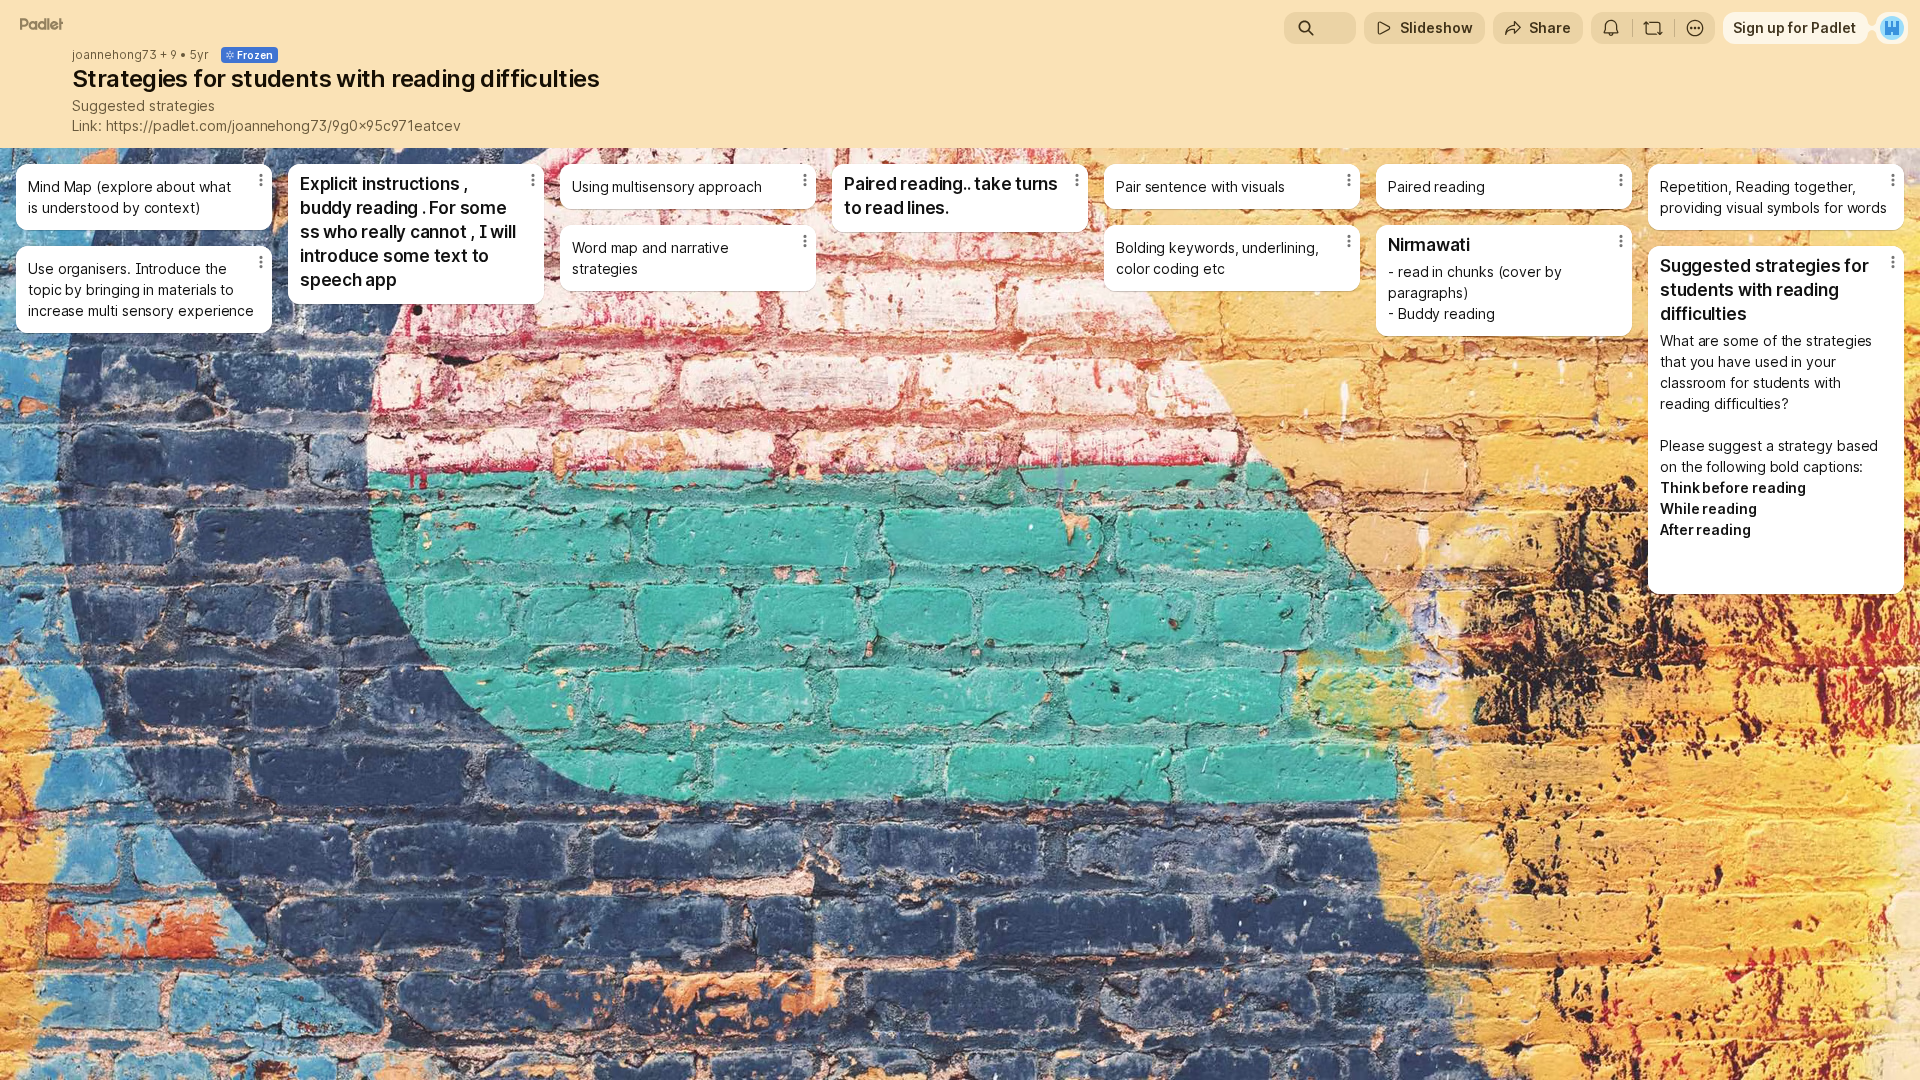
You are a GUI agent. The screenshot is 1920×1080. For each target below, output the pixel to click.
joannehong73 (114, 55)
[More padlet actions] (1695, 28)
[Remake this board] (1653, 28)
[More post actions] (261, 180)
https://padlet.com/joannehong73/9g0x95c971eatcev (283, 125)
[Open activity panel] (1611, 28)
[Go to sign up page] (1892, 28)
